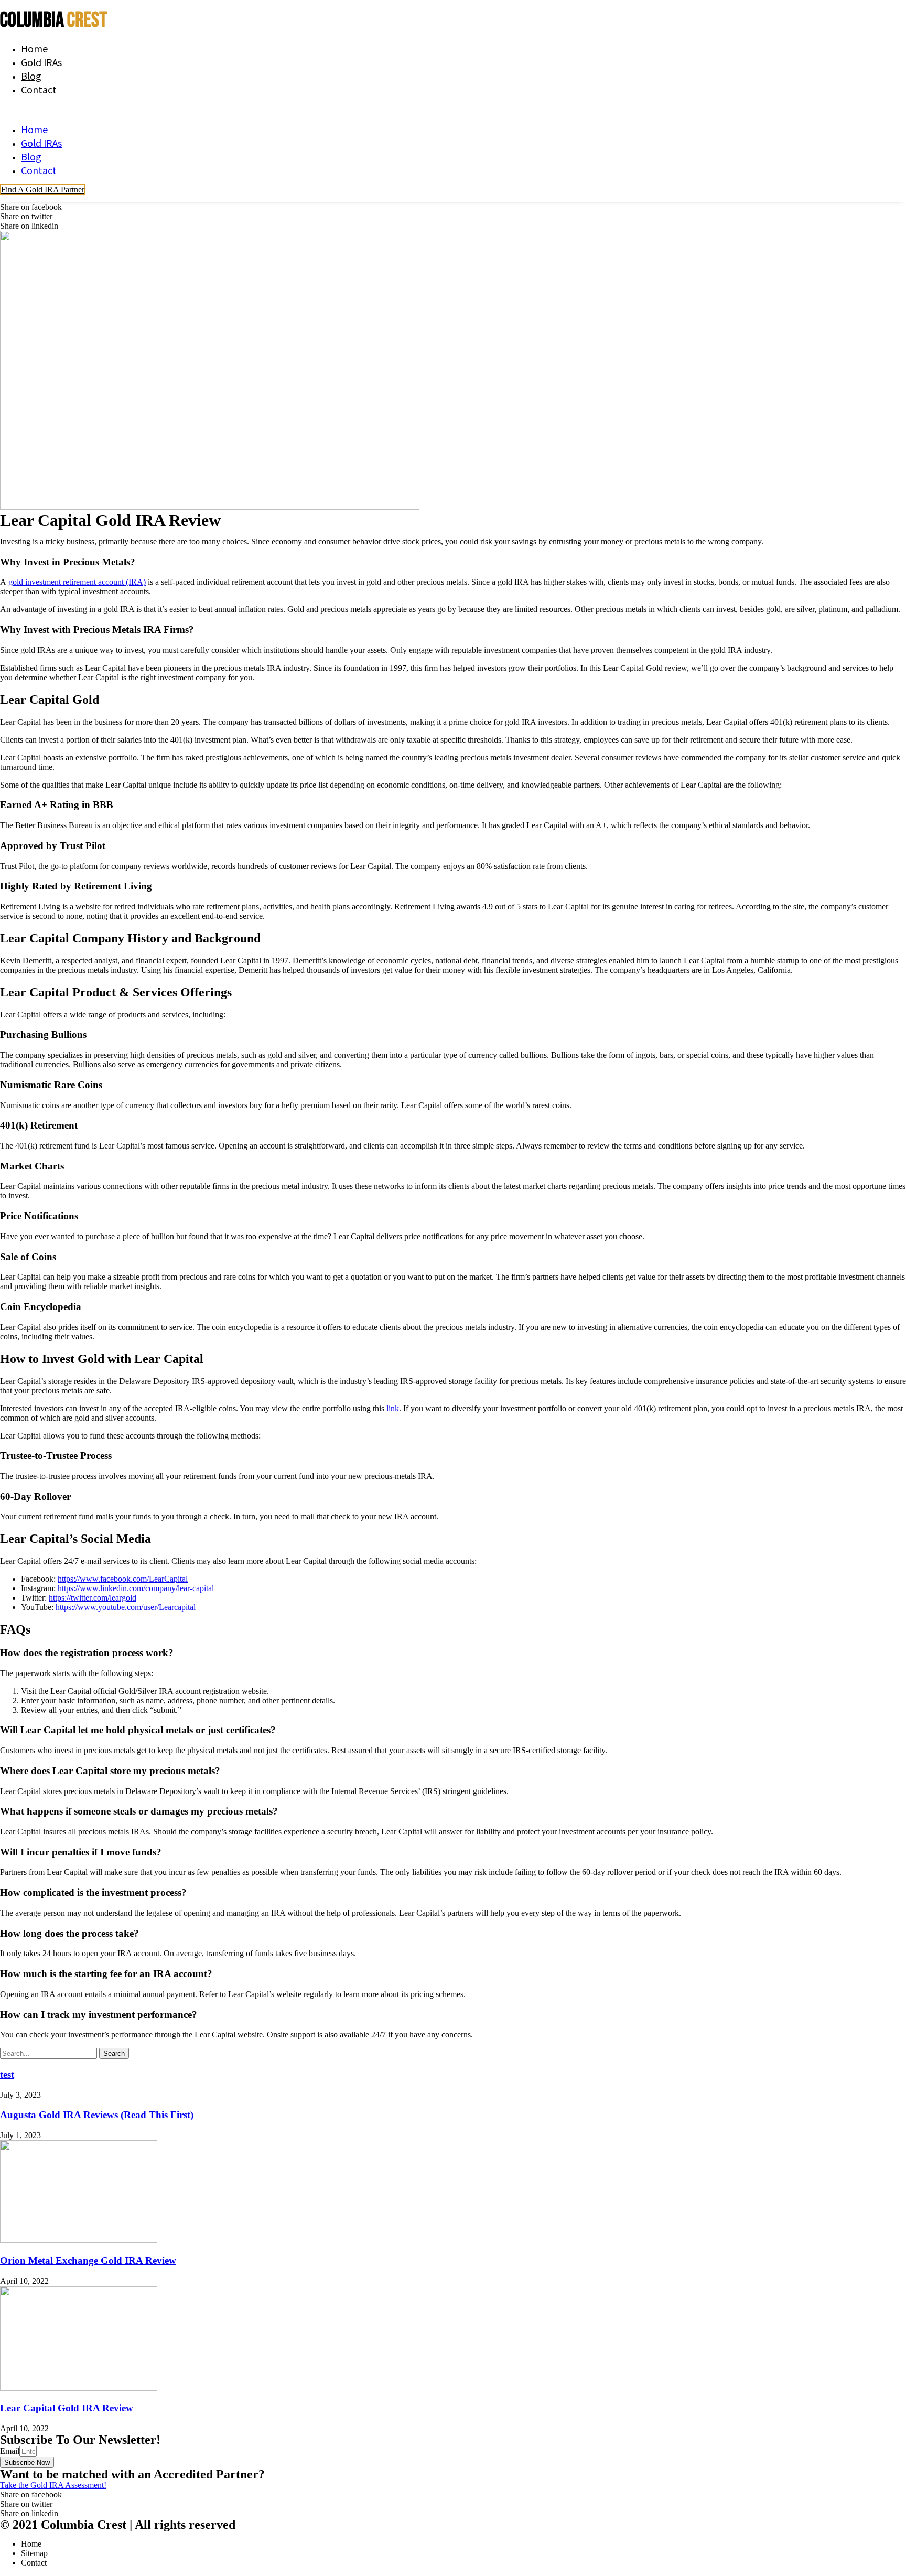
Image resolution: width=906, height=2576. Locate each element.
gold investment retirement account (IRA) (77, 582)
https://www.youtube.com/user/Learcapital (126, 1607)
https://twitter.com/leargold (93, 1598)
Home (34, 48)
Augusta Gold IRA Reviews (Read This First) (97, 2115)
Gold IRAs (41, 62)
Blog (31, 76)
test (7, 2074)
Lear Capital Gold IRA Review (67, 2408)
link (393, 1408)
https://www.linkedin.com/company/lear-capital (136, 1588)
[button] (254, 109)
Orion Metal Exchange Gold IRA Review (88, 2261)
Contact (39, 89)
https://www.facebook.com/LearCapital (123, 1579)
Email (10, 2451)
